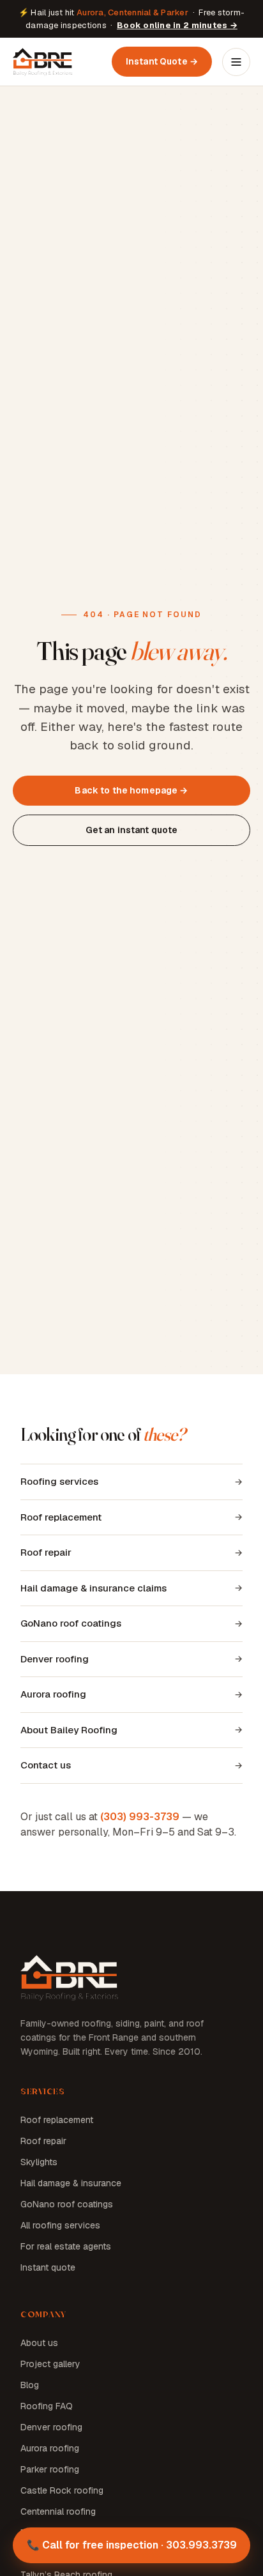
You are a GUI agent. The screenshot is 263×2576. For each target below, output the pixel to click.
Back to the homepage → (131, 790)
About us (39, 2343)
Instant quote (48, 2267)
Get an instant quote (132, 830)
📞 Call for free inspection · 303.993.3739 (132, 2545)
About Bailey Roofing (69, 1730)
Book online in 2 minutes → (177, 25)
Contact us (46, 1765)
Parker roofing (50, 2469)
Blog (30, 2385)
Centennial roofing (58, 2511)
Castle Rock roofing (62, 2490)
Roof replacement (61, 1517)
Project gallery (50, 2364)
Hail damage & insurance (71, 2183)
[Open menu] (236, 62)
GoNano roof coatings (71, 1623)
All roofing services (60, 2225)
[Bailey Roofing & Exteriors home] (43, 62)
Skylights (39, 2162)
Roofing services (59, 1481)
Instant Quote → (162, 61)
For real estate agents (66, 2246)
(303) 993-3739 (140, 1817)
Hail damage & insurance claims (94, 1588)
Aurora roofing (53, 1694)
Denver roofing (55, 1659)
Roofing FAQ (47, 2406)
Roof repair (46, 1552)
